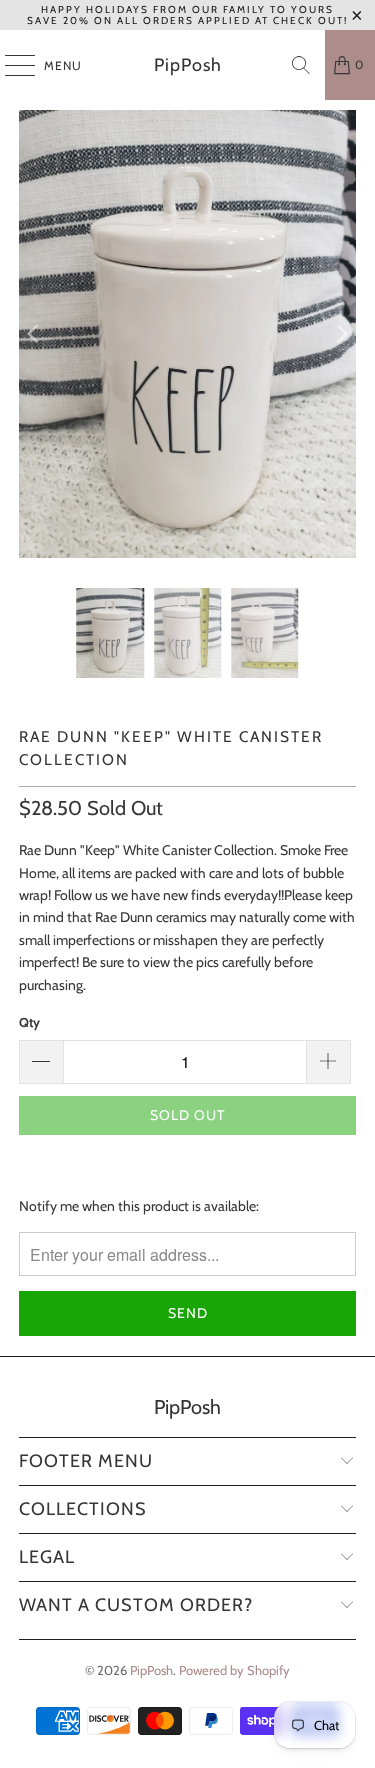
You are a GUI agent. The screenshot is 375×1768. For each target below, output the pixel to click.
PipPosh (188, 65)
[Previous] (34, 334)
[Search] (301, 65)
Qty (29, 1022)
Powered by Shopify (234, 1670)
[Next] (341, 334)
